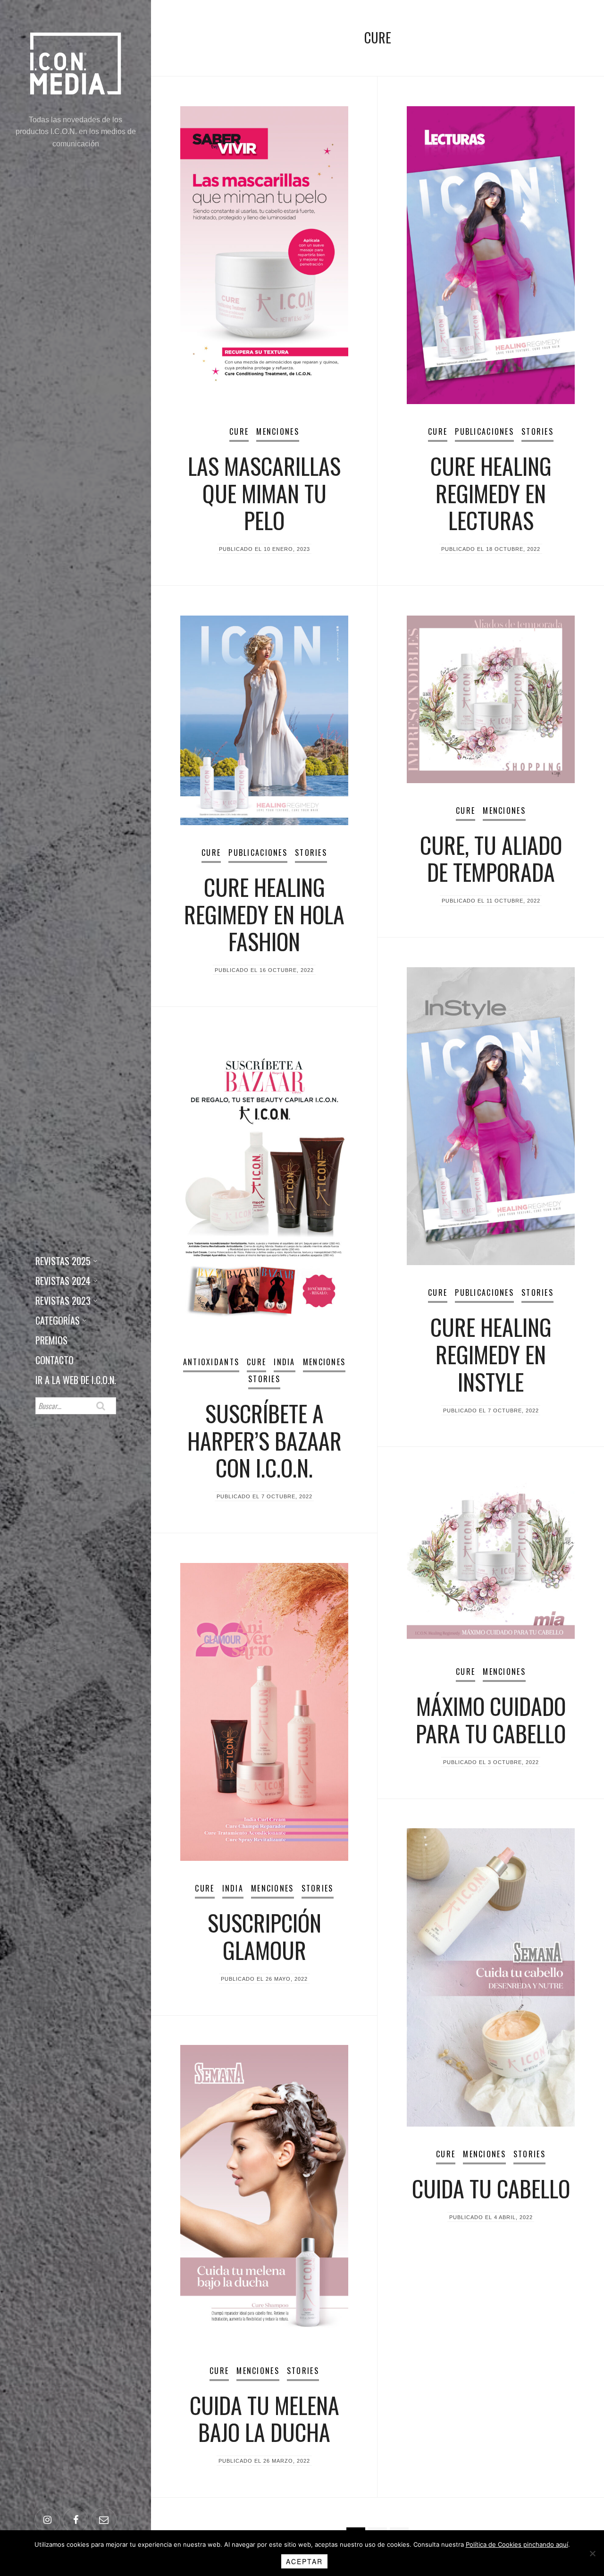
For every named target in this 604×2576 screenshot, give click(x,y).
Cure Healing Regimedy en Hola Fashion (264, 914)
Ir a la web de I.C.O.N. (76, 1380)
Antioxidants (211, 1362)
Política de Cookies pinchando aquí (517, 2544)
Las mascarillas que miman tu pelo (264, 493)
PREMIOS (51, 1340)
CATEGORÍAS (58, 1320)
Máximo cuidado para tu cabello (491, 1719)
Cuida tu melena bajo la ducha (264, 2419)
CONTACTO (55, 1360)
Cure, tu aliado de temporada (491, 858)
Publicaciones (484, 431)
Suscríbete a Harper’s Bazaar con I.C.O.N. (264, 1440)
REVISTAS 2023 (63, 1301)
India (284, 1362)
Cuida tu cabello (491, 2188)
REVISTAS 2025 (63, 1261)
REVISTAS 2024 (63, 1281)
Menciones (278, 431)
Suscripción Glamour (264, 1936)
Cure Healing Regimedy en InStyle (491, 1354)
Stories (537, 431)
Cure (239, 431)
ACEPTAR (304, 2561)
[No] (592, 2553)
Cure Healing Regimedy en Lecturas (491, 493)
